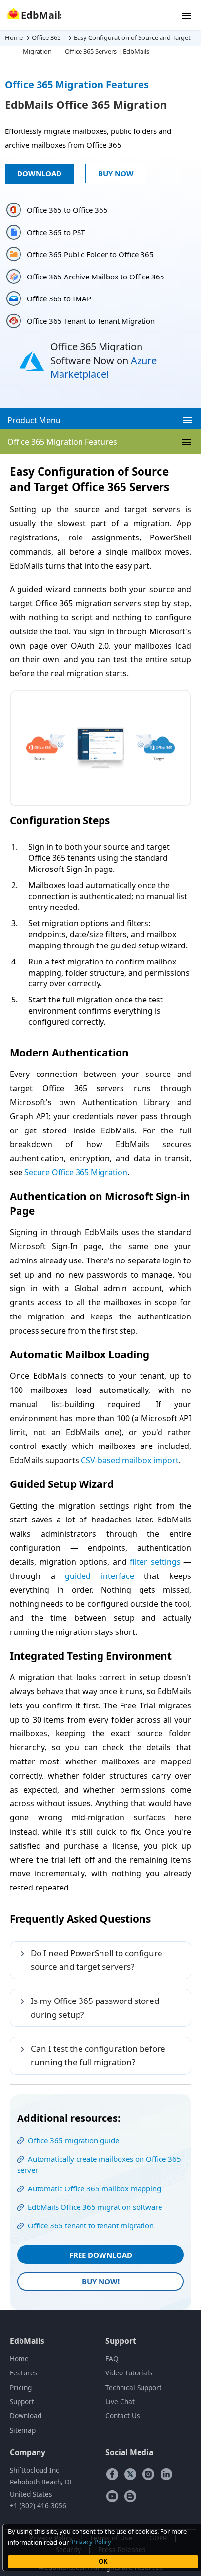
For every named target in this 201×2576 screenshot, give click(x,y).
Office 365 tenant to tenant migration (91, 2225)
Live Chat (120, 2401)
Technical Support (133, 2387)
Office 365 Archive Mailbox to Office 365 (96, 277)
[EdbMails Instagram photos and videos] (148, 2474)
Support (22, 2401)
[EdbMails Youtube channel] (112, 2496)
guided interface (100, 1576)
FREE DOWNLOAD (101, 2255)
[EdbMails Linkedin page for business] (166, 2474)
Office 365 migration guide (73, 2140)
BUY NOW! (101, 2281)
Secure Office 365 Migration (76, 1172)
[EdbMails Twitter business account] (130, 2474)
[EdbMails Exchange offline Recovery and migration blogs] (130, 2496)
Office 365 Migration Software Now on (103, 360)
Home (19, 2359)
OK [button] (103, 2561)
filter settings (155, 1562)
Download (39, 173)
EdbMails (27, 2341)
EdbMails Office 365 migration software (95, 2207)
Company (28, 2452)
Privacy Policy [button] (91, 2542)
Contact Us (123, 2416)
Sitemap (23, 2430)
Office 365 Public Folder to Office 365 (90, 254)
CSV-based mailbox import (130, 1460)
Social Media (129, 2452)
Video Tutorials (129, 2373)
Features (24, 2373)
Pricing (21, 2387)
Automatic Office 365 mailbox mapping (94, 2188)
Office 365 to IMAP (59, 298)
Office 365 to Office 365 (67, 210)
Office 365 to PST (56, 232)
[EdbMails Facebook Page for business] (112, 2474)
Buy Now (116, 173)
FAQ (112, 2359)
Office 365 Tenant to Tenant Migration (91, 321)
